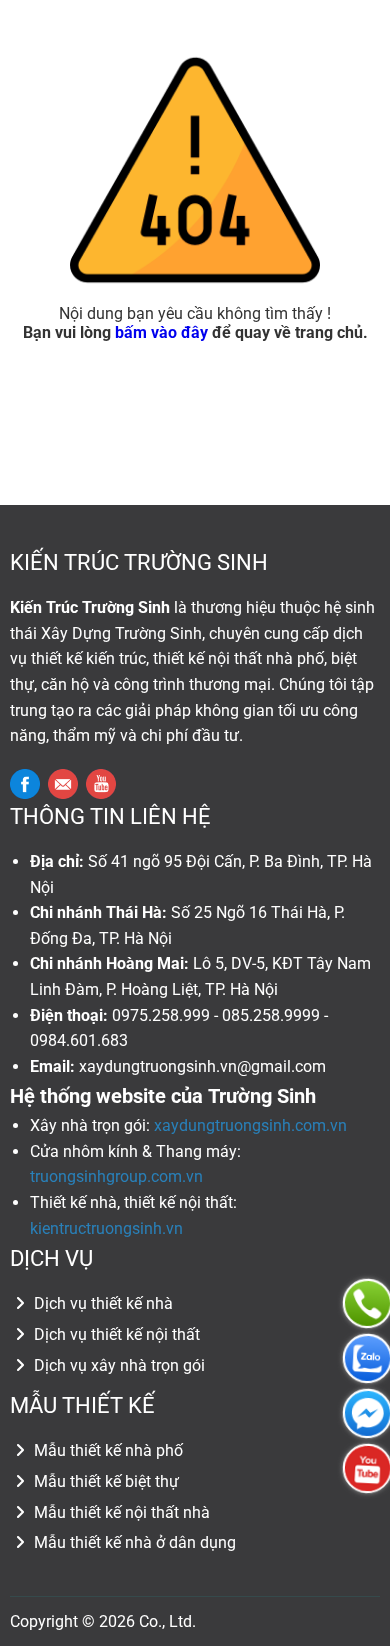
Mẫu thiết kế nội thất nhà (120, 1512)
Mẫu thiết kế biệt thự (104, 1481)
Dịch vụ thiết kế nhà (101, 1303)
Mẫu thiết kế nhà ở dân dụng (133, 1542)
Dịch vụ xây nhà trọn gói (117, 1365)
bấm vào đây (161, 332)
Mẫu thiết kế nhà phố (106, 1450)
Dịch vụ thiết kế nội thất (115, 1334)
